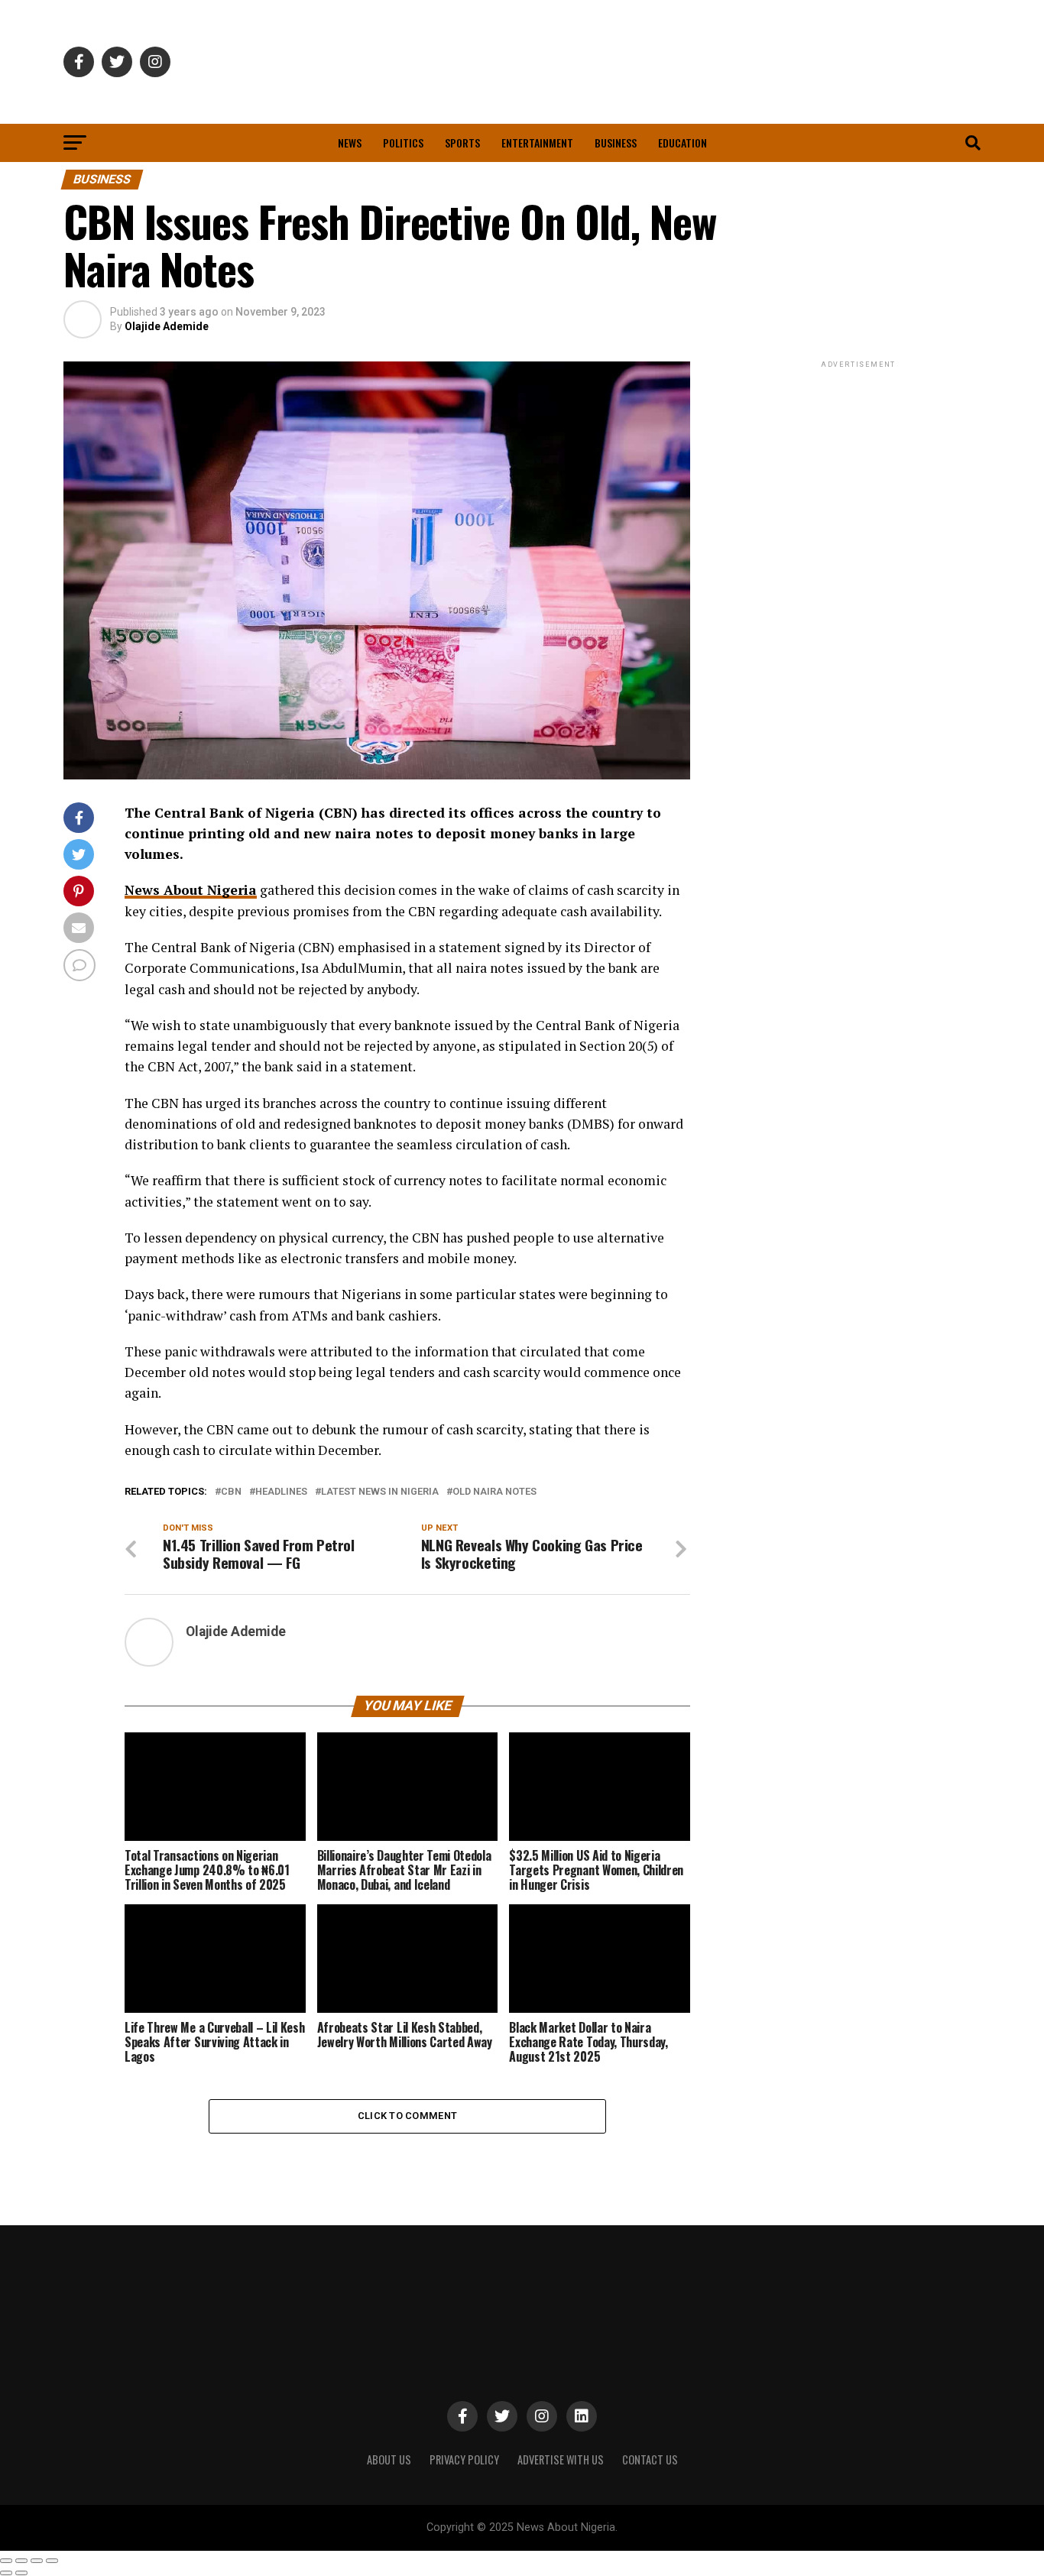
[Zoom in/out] (52, 2561)
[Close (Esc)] (6, 2561)
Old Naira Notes (494, 1492)
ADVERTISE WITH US (561, 2459)
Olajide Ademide (167, 326)
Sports (462, 143)
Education (682, 143)
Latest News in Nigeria (380, 1492)
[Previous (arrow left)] (6, 2573)
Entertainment (537, 143)
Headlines (281, 1492)
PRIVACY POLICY (464, 2459)
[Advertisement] (858, 467)
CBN (231, 1492)
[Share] (21, 2561)
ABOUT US (389, 2459)
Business (616, 143)
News (350, 143)
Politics (403, 143)
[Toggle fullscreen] (37, 2561)
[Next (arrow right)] (21, 2573)
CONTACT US (650, 2459)
